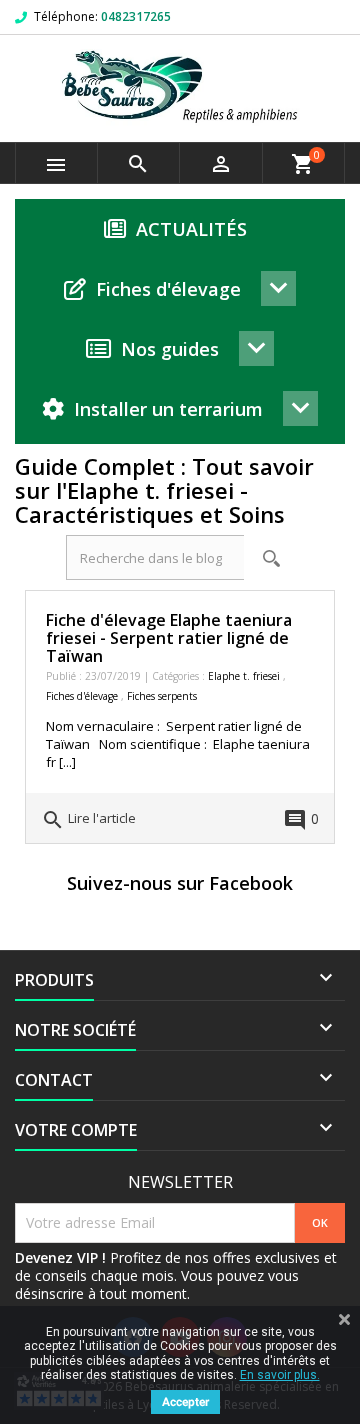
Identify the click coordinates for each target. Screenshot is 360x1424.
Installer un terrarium (168, 409)
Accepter (185, 1402)
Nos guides (170, 349)
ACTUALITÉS (191, 229)
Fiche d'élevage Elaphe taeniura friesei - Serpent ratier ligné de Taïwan (169, 638)
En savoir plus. (280, 1375)
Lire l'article (88, 820)
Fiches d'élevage (168, 289)
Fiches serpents (162, 696)
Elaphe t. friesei (245, 676)
